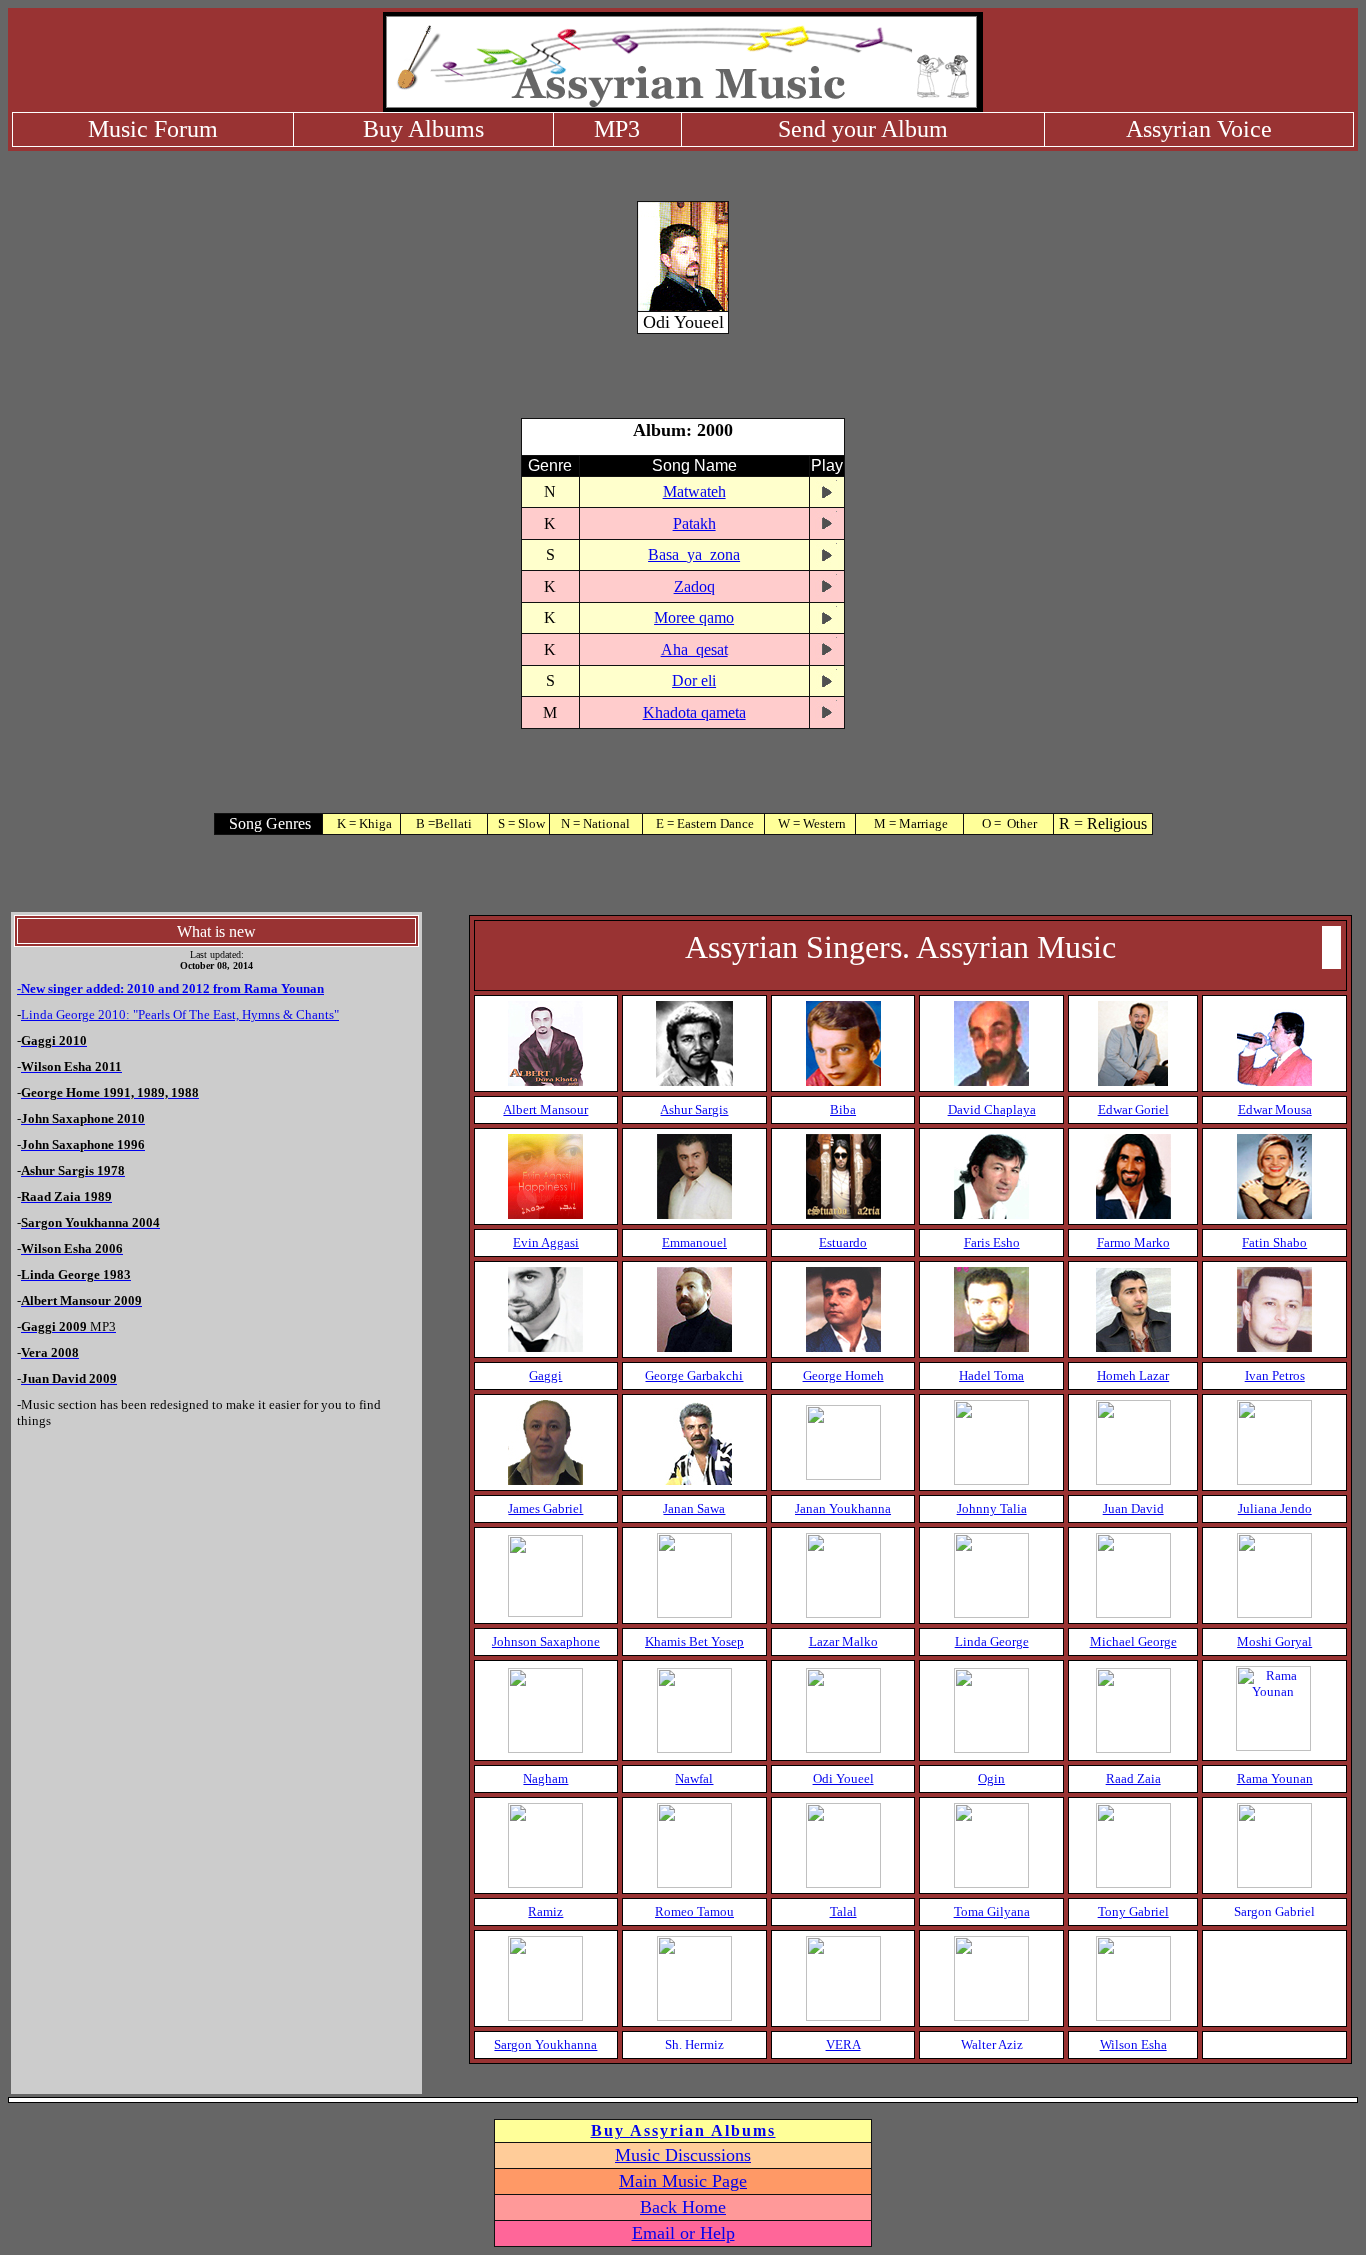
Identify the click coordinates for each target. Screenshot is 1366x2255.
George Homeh (843, 1375)
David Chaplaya (992, 1109)
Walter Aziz (992, 2044)
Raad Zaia (1133, 1778)
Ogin (991, 1778)
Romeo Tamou (694, 1911)
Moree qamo (694, 617)
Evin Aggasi (546, 1242)
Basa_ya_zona (694, 554)
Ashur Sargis (694, 1109)
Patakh (694, 523)
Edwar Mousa (1275, 1109)
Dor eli (694, 680)
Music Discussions (683, 2155)
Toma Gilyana (992, 1911)
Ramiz (545, 1911)
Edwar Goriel (1133, 1109)
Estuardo (843, 1242)
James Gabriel (545, 1508)
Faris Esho (992, 1242)
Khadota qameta (694, 712)
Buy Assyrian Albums (683, 2130)
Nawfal (694, 1778)
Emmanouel (694, 1242)
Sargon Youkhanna (545, 2044)
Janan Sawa (694, 1508)
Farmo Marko (1133, 1242)
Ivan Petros (1275, 1375)
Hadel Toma (991, 1375)
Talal (843, 1911)
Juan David (1133, 1508)
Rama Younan (1275, 1778)
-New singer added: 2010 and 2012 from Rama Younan (170, 988)
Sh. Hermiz (694, 2044)
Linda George (992, 1641)
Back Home (683, 2207)
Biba (843, 1109)
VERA (843, 2044)
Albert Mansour (545, 1109)
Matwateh (694, 491)
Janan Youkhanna (843, 1508)
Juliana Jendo (1275, 1508)
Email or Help (683, 2233)
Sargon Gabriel (1274, 1911)
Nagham (545, 1778)
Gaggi (545, 1375)
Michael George (1133, 1641)
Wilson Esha (1133, 2044)
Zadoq (694, 586)
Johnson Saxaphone (546, 1641)
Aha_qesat (694, 649)
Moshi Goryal (1274, 1641)
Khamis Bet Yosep (694, 1641)
